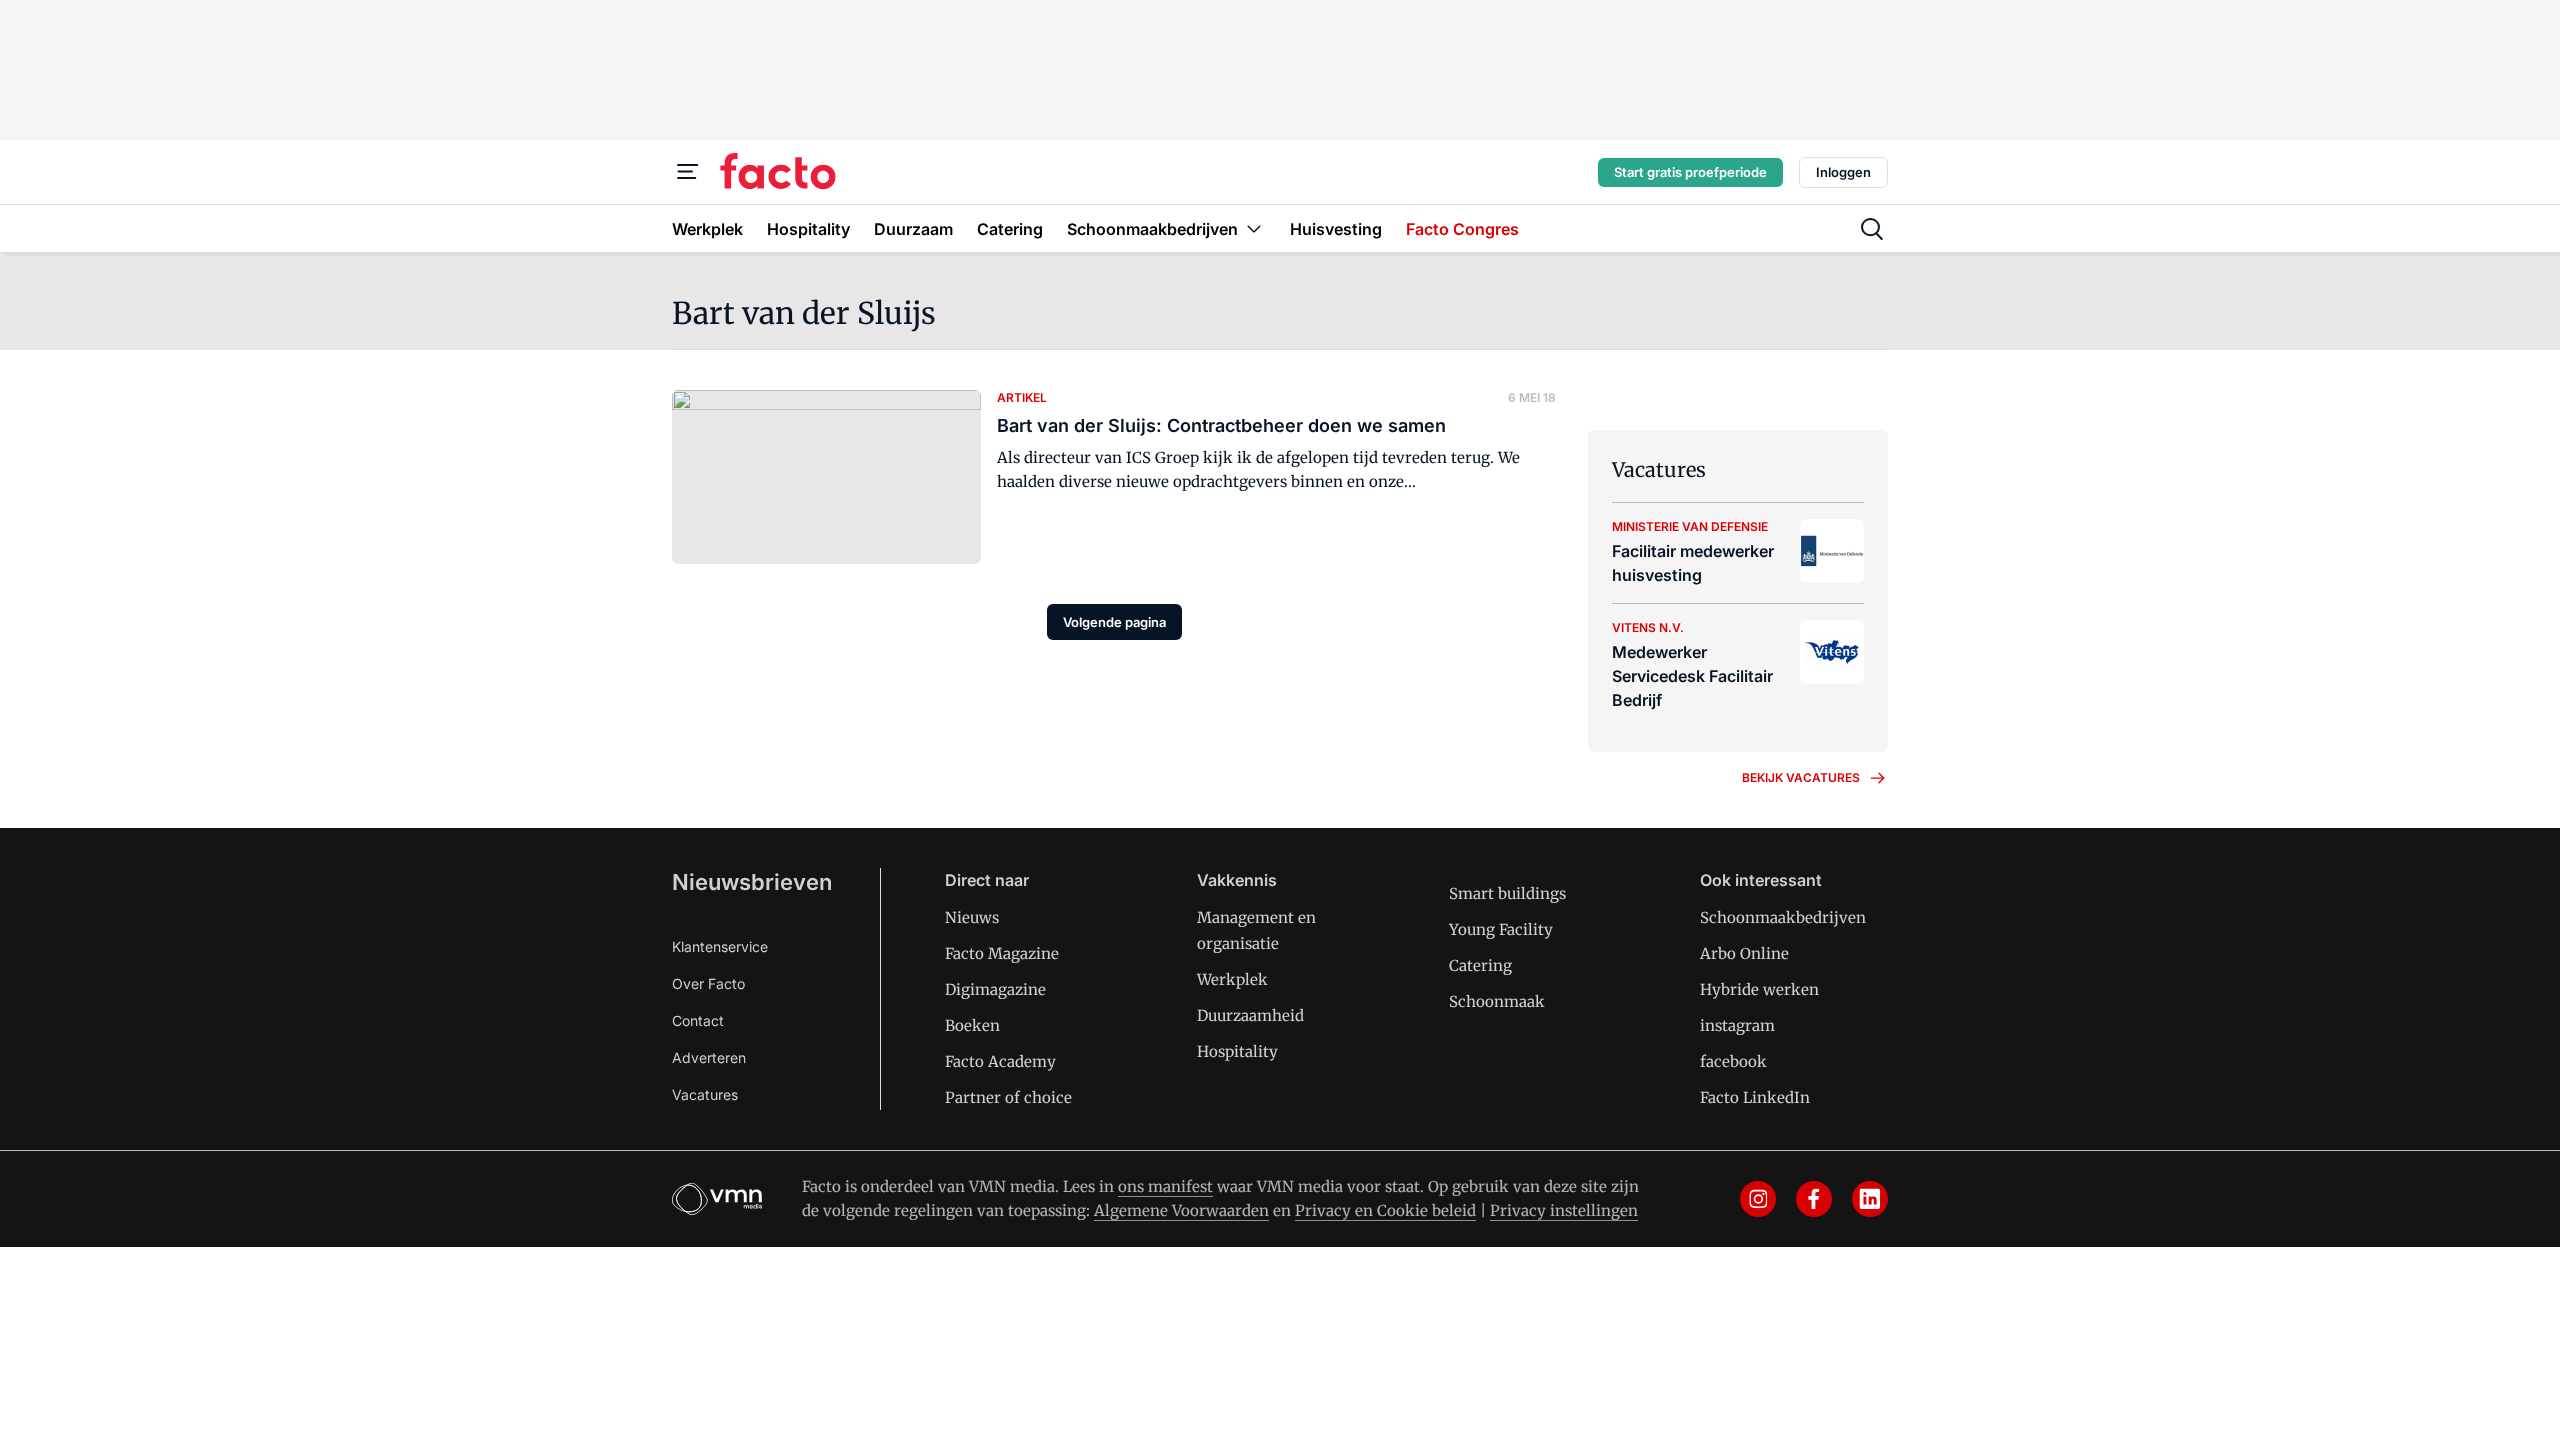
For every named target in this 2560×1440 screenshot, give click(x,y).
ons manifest (1165, 1186)
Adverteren (709, 1057)
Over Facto (708, 983)
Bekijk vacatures (1801, 777)
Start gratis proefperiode (1690, 172)
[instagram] (1758, 1199)
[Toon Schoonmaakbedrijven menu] (1254, 228)
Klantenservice (720, 946)
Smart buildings (1507, 893)
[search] (1872, 229)
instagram (1737, 1025)
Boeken (972, 1025)
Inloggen (1843, 172)
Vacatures (705, 1094)
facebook (1733, 1061)
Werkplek (1232, 979)
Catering (1480, 965)
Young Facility (1501, 929)
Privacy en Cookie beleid (1385, 1210)
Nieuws (972, 917)
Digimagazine (995, 989)
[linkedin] (1870, 1199)
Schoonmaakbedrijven (1783, 917)
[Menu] (688, 172)
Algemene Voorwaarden (1181, 1210)
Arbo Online (1744, 953)
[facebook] (1814, 1199)
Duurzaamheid (1250, 1015)
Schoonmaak (1497, 1001)
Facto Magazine (1002, 953)
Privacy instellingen (1564, 1210)
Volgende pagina (1114, 622)
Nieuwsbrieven (752, 882)
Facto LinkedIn (1755, 1097)
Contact (698, 1020)
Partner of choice (1008, 1097)
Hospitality (1237, 1051)
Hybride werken (1759, 989)
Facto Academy (1000, 1061)
